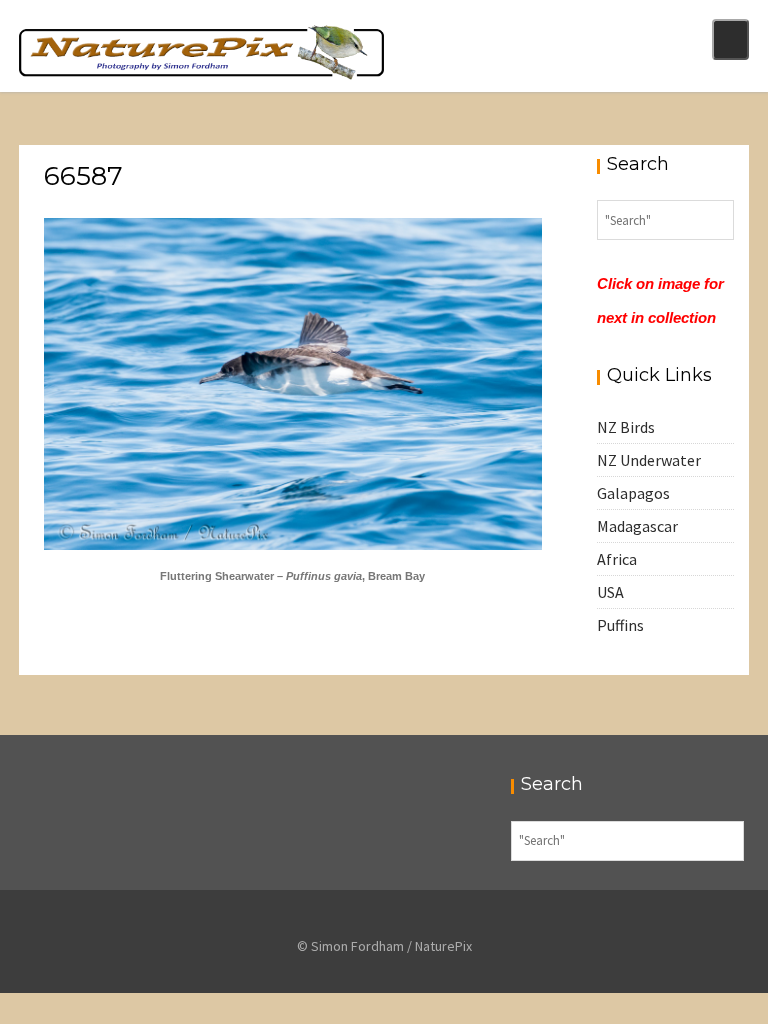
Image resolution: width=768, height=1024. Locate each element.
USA (610, 592)
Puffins (620, 625)
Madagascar (637, 526)
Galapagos (633, 493)
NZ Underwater (649, 460)
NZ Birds (626, 427)
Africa (617, 559)
